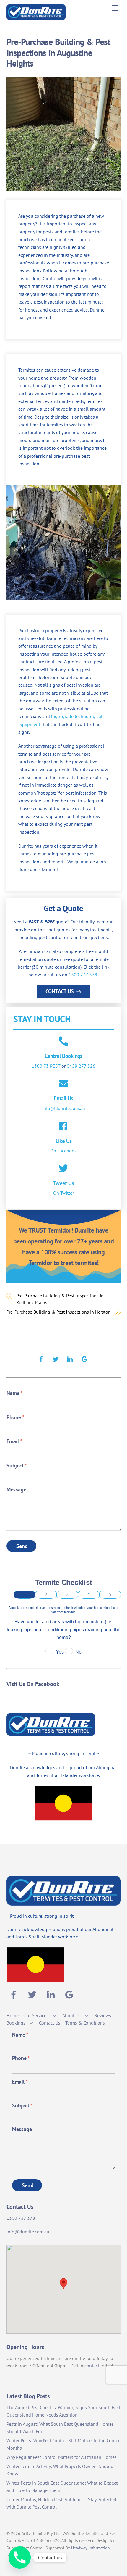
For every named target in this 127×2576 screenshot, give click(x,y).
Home (13, 2015)
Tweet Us (63, 1183)
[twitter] (56, 1358)
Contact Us (60, 991)
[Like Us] (63, 1127)
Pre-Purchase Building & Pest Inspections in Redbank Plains (60, 1299)
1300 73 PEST (46, 1066)
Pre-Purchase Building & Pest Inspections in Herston (59, 1312)
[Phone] (20, 2558)
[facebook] (41, 1358)
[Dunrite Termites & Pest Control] (36, 17)
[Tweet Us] (63, 1169)
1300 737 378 (83, 975)
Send (22, 1546)
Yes (60, 1652)
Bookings (16, 2023)
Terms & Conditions (85, 2023)
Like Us (64, 1141)
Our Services (36, 2015)
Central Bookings (63, 1056)
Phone (15, 1417)
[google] (84, 1358)
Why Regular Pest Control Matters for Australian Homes (62, 2457)
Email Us (63, 1098)
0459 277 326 (81, 1066)
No (78, 1652)
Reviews (103, 2015)
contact (92, 2366)
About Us (71, 2015)
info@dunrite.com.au (64, 1108)
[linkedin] (70, 1358)
